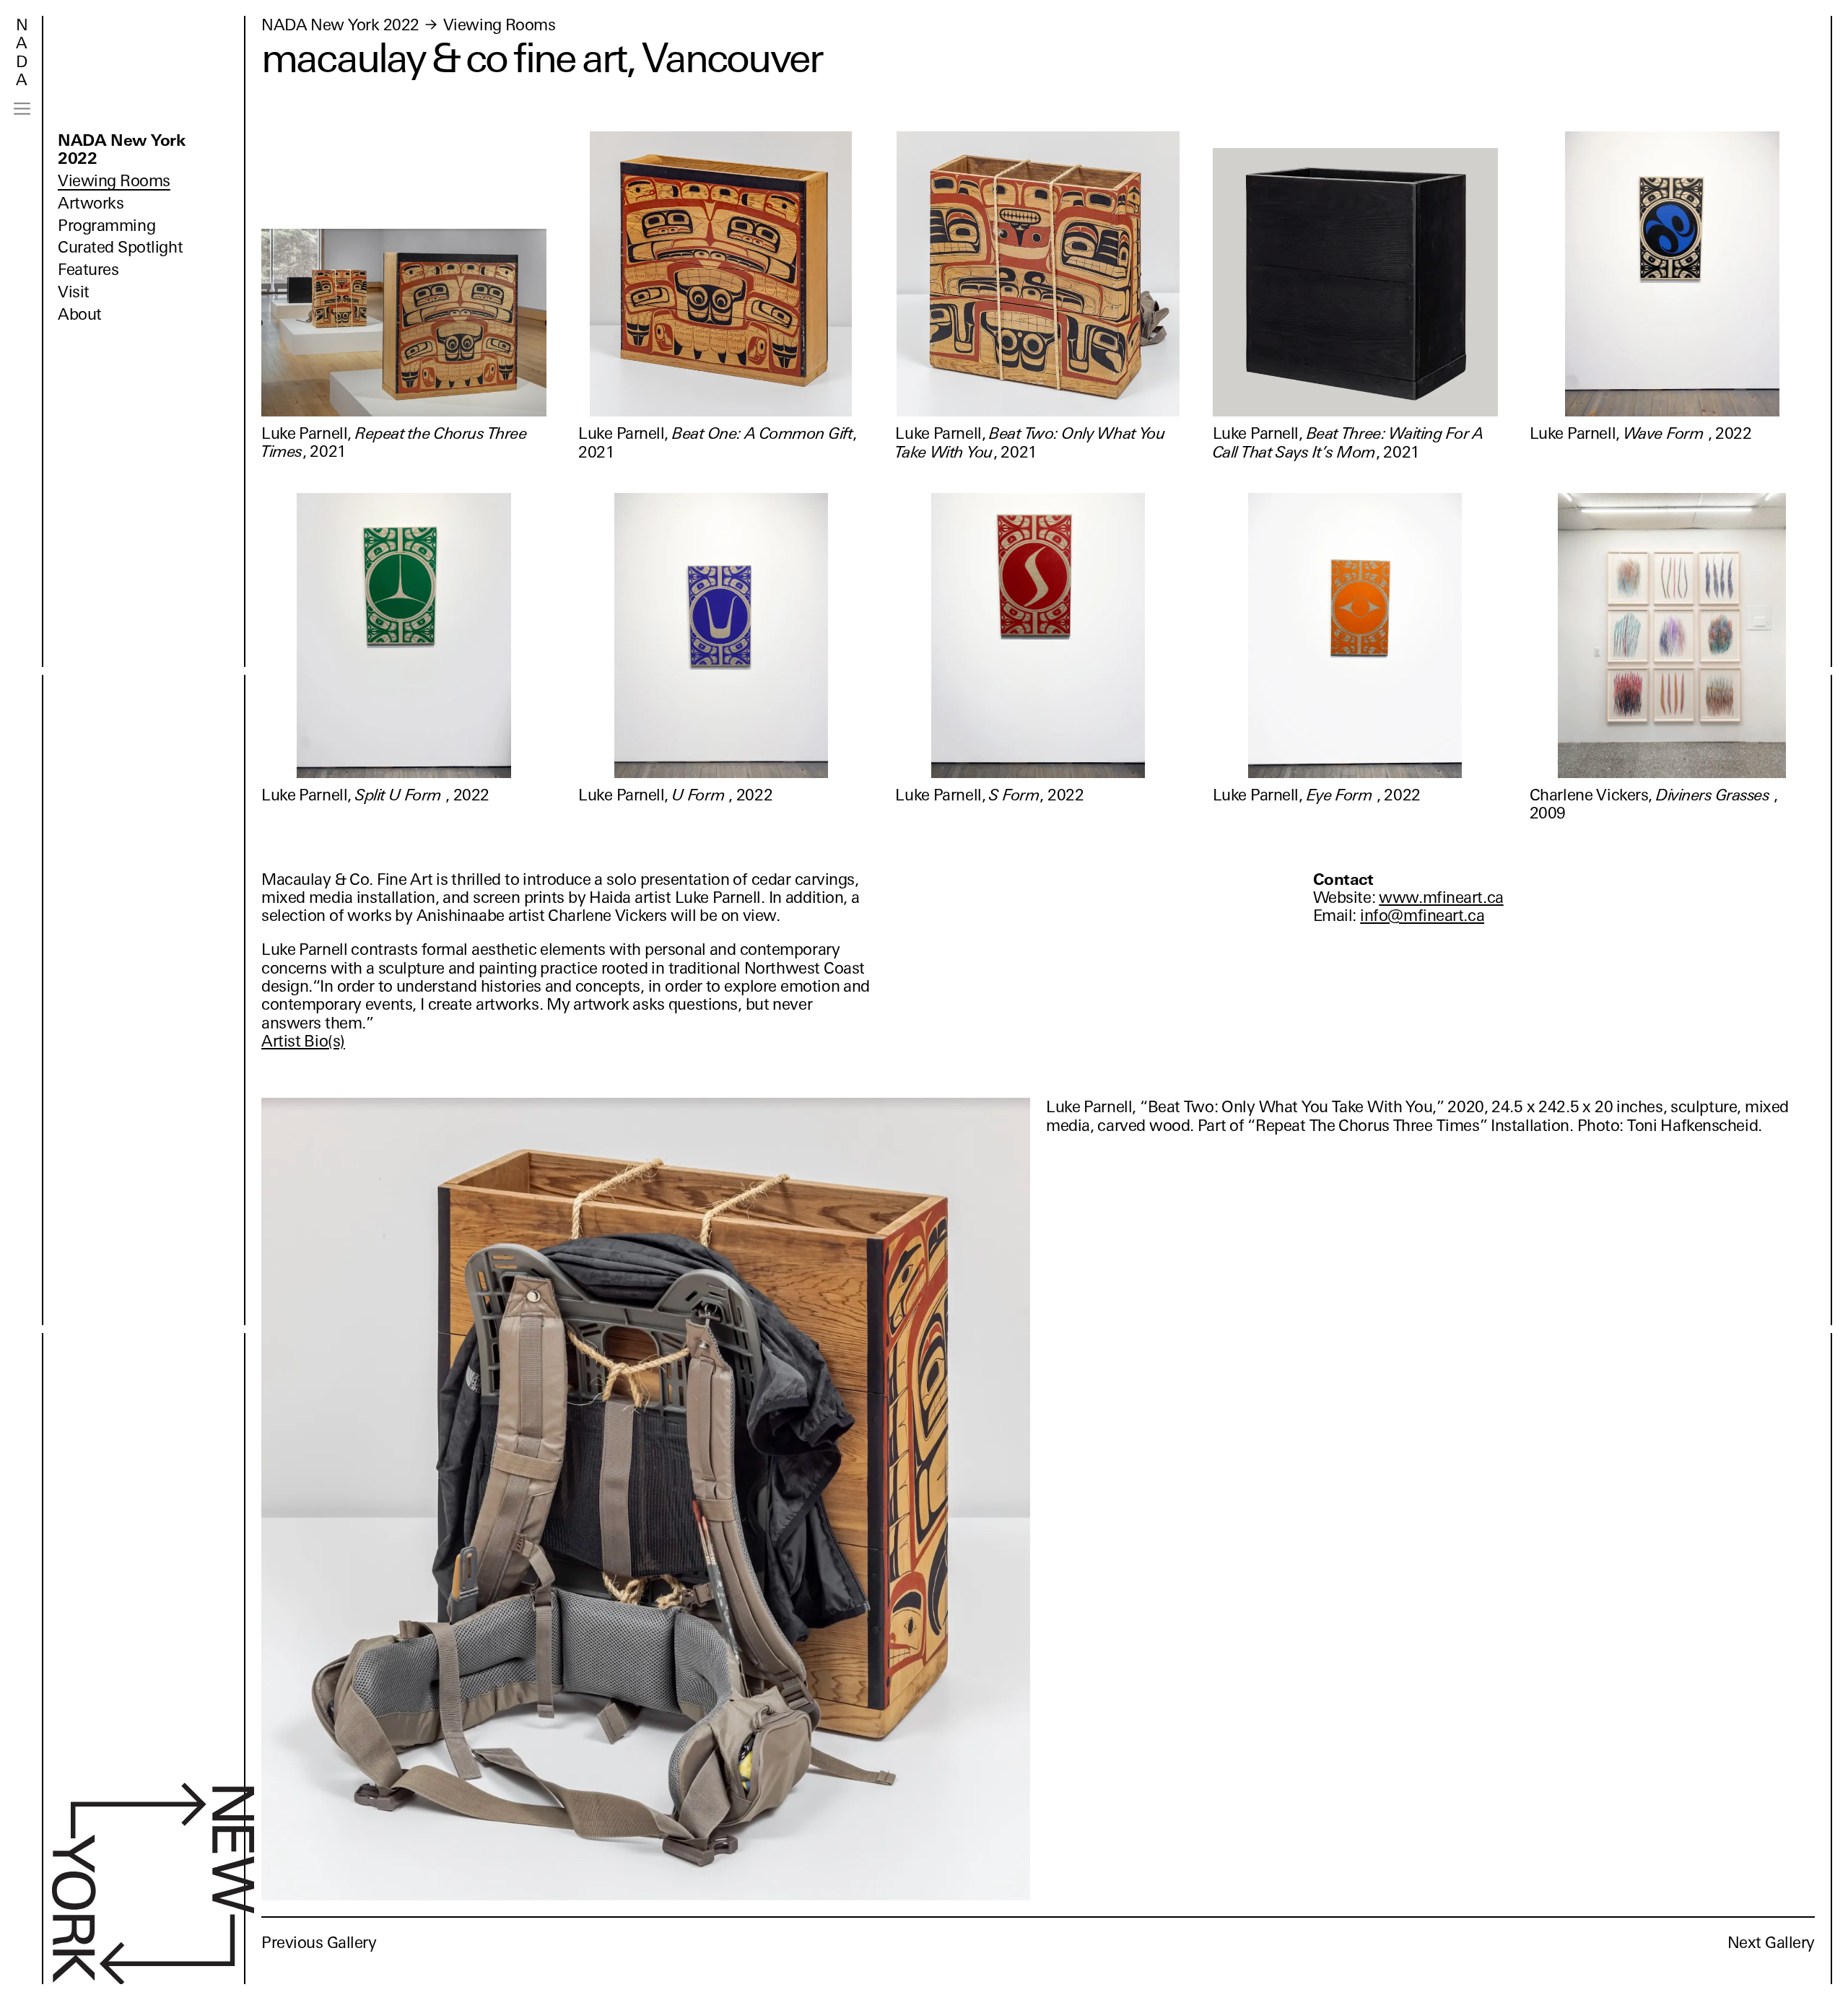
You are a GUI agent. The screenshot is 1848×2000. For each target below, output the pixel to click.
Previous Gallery (319, 1943)
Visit (74, 292)
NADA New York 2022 (122, 149)
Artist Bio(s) (303, 1041)
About (80, 314)
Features (88, 270)
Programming (106, 226)
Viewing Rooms (114, 181)
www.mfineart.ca (1441, 898)
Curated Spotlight (120, 247)
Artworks (91, 203)
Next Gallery (1771, 1943)
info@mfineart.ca (1422, 916)
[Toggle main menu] (22, 109)
